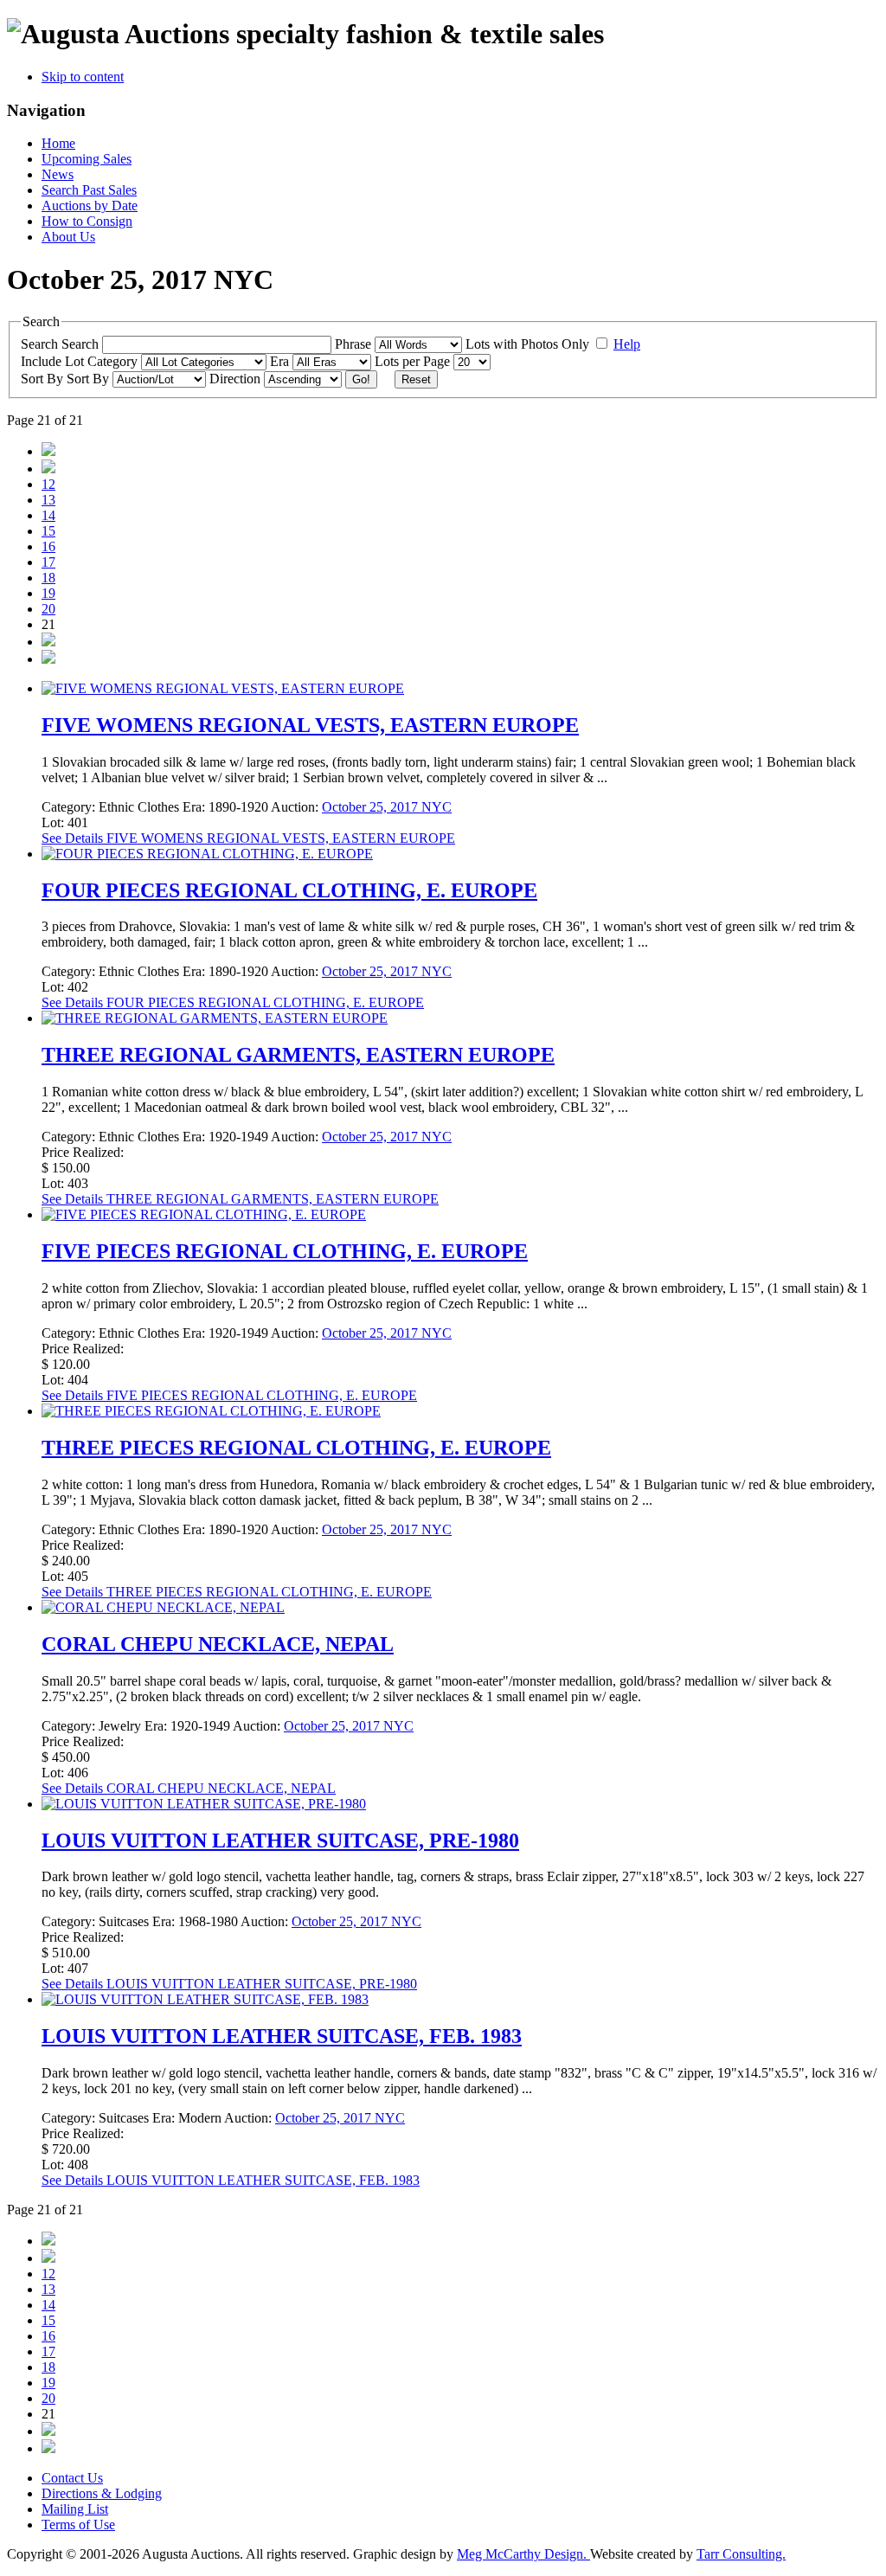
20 (48, 609)
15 (48, 531)
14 (48, 515)
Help (627, 344)
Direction (237, 379)
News (58, 174)
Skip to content (83, 77)
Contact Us (72, 2478)
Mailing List (75, 2509)
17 (48, 562)
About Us (68, 237)
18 (48, 578)
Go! (361, 379)
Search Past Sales (89, 190)
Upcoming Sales (87, 159)
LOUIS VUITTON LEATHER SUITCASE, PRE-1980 (280, 1840)
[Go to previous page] (48, 469)
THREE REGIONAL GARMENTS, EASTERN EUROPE (298, 1055)
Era (281, 361)
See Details (248, 838)
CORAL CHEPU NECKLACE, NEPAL (218, 1644)
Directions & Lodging (102, 2493)
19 (48, 593)
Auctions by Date (90, 206)
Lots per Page (414, 361)
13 (48, 500)
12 (48, 484)
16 (48, 546)
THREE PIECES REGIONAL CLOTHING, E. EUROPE (296, 1448)
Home (58, 143)
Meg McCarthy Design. (523, 2554)
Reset (416, 379)
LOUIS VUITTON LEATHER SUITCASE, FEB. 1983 (282, 2036)
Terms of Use (78, 2525)
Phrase (355, 344)
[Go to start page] (48, 451)
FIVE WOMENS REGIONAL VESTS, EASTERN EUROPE (310, 725)
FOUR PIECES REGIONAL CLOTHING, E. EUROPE (289, 890)
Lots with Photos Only (529, 344)
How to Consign (87, 221)
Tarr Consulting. (741, 2554)
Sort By (90, 379)
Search (82, 344)
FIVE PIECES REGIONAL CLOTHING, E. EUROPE (285, 1251)
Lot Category (103, 361)
